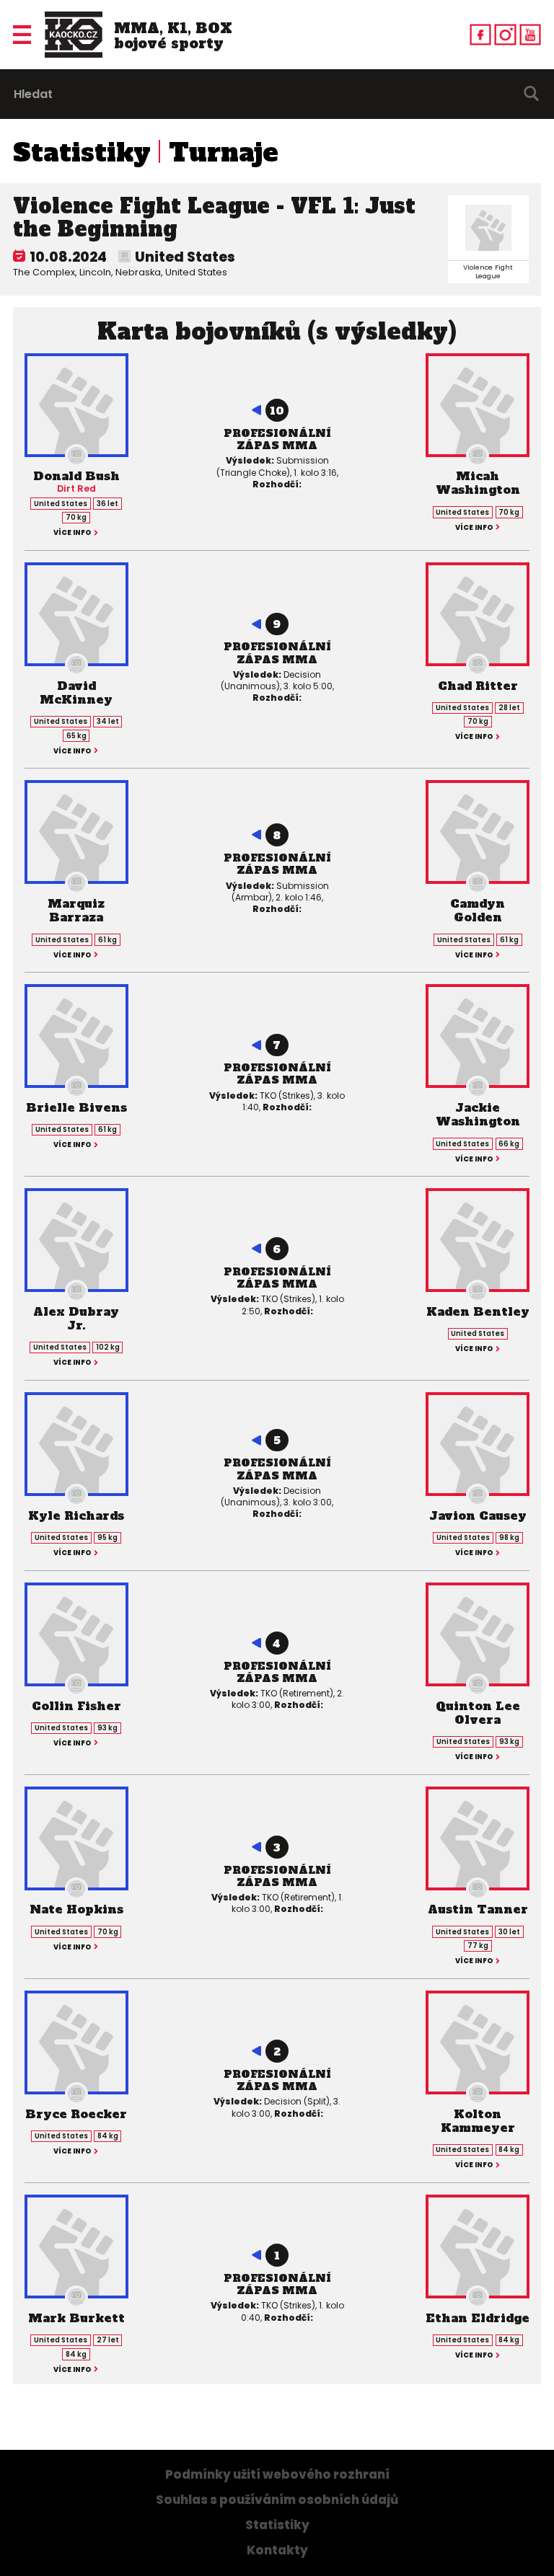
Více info (72, 533)
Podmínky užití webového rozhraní (277, 2475)
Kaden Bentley (478, 1311)
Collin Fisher (76, 1706)
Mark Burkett (76, 2318)
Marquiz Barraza (76, 910)
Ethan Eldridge (478, 2318)
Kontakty (277, 2550)
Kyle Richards (76, 1515)
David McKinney (76, 692)
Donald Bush (76, 476)
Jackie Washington (478, 1114)
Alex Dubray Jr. (76, 1318)
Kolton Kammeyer (478, 2121)
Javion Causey (478, 1515)
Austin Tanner (478, 1909)
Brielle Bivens (76, 1107)
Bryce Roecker (76, 2114)
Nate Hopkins (76, 1909)
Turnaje (224, 153)
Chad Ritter (478, 686)
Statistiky (82, 153)
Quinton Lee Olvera (478, 1713)
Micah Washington (478, 483)
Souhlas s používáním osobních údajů (277, 2500)
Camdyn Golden (478, 910)
